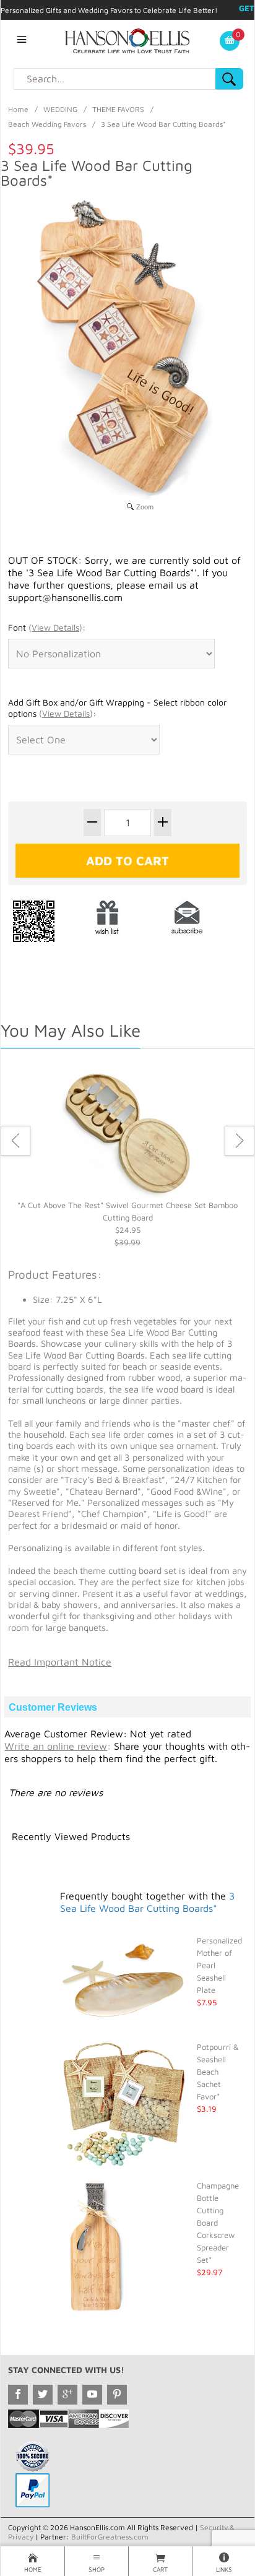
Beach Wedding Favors (47, 124)
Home (18, 109)
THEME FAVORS (118, 109)
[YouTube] (92, 2395)
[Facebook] (18, 2395)
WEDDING (60, 109)
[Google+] (67, 2395)
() (55, 627)
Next (240, 1141)
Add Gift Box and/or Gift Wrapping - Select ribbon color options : (117, 708)
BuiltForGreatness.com (110, 2537)
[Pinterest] (117, 2395)
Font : (47, 627)
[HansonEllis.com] (127, 40)
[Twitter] (43, 2395)
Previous (15, 1141)
